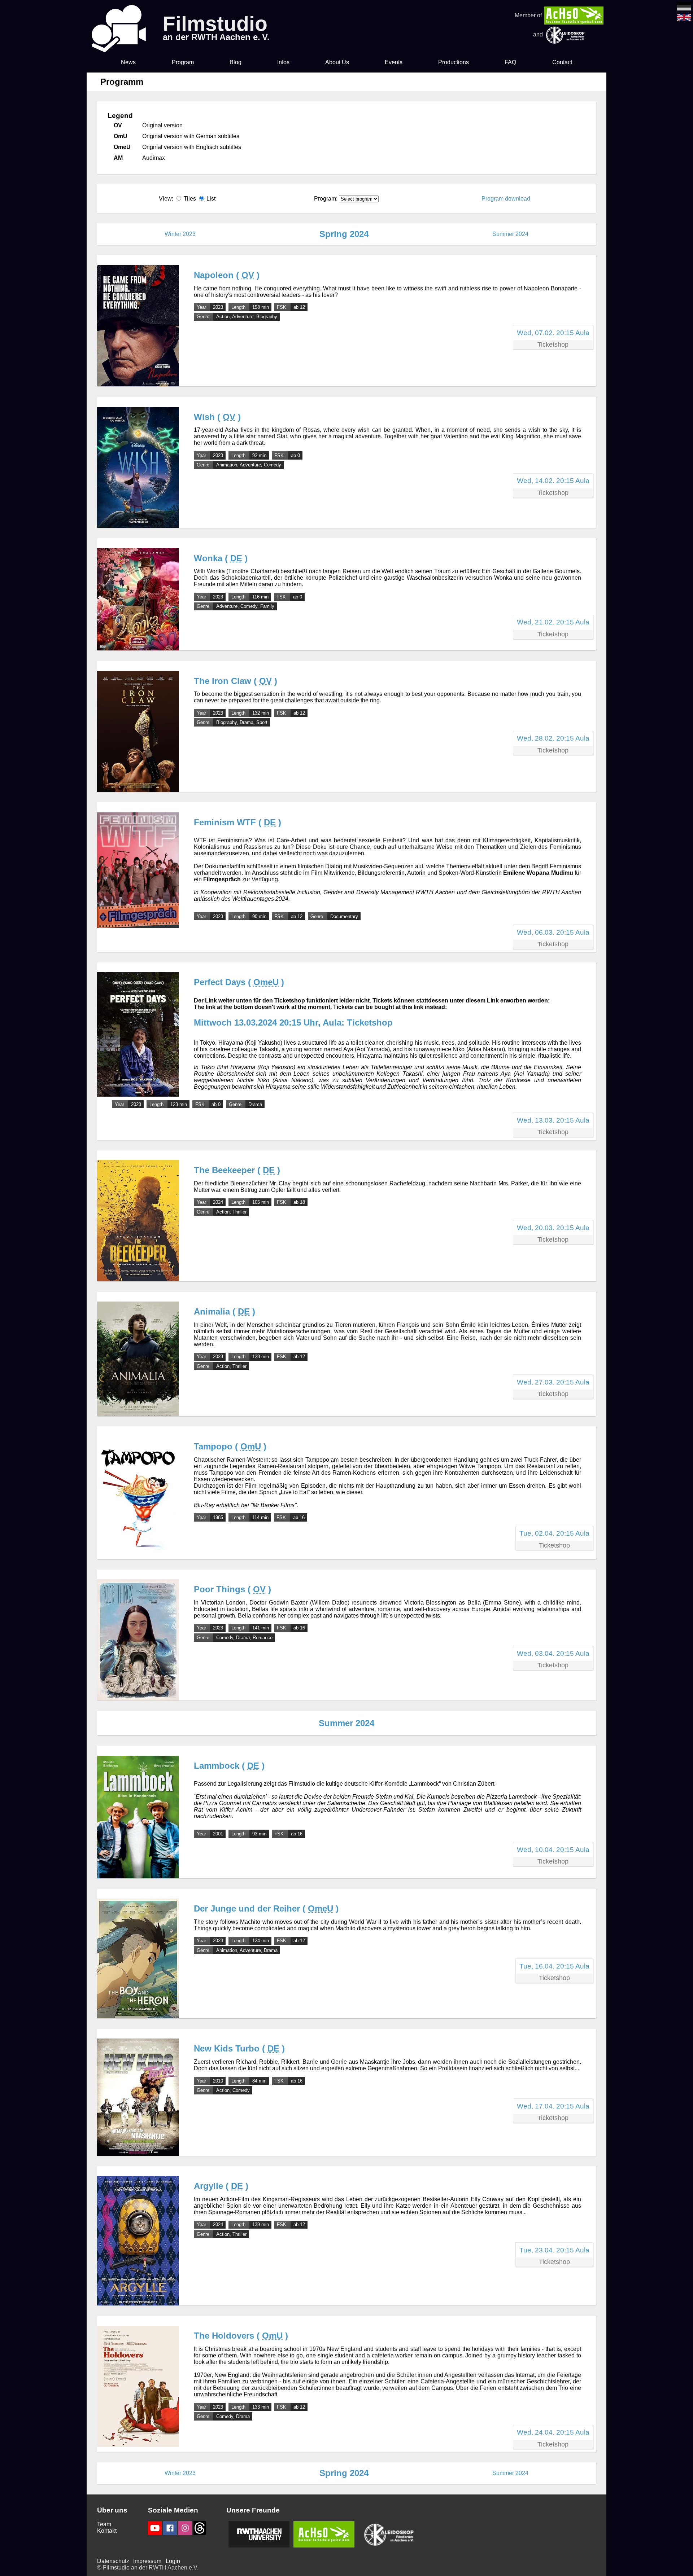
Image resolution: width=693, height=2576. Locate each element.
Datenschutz (113, 2561)
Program (183, 62)
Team (104, 2524)
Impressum (147, 2561)
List (211, 199)
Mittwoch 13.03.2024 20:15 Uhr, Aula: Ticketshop (293, 1022)
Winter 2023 (180, 234)
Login (173, 2561)
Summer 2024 (510, 234)
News (128, 62)
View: (187, 199)
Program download (506, 199)
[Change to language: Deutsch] (684, 8)
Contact (562, 62)
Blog (236, 62)
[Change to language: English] (684, 19)
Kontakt (107, 2531)
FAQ (510, 62)
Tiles (190, 199)
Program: (326, 199)
